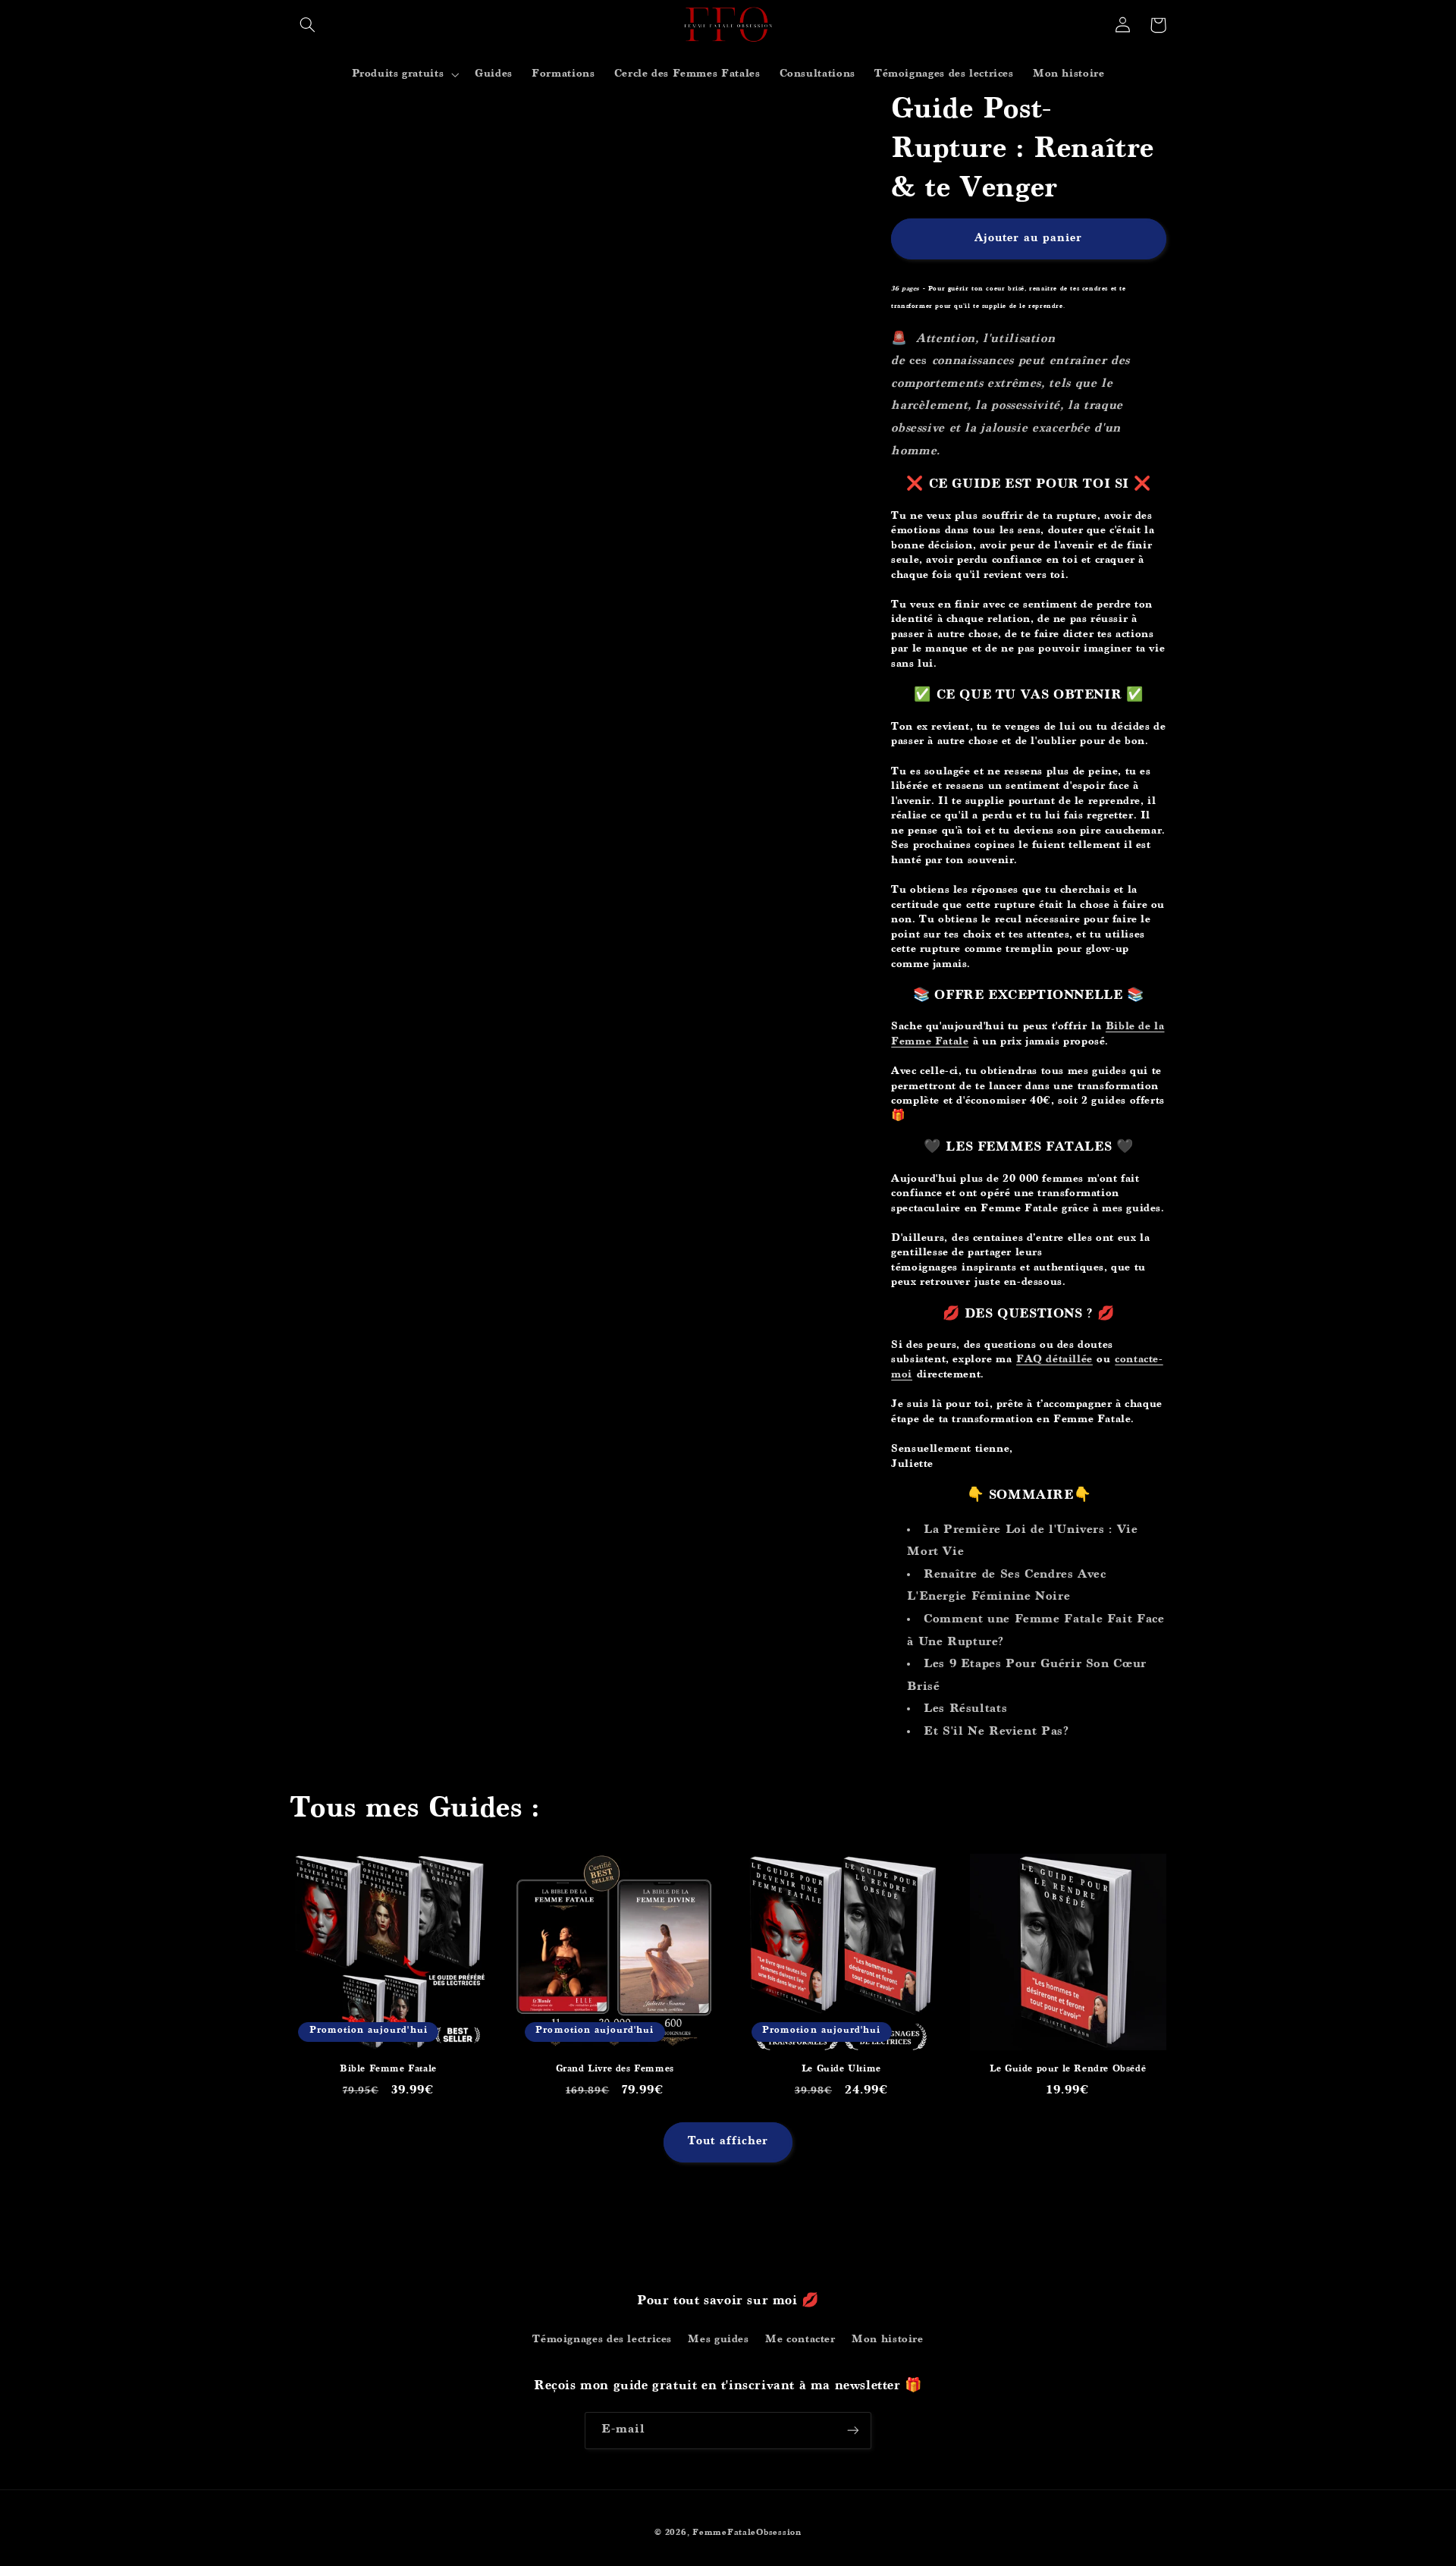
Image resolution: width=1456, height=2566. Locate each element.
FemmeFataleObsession (747, 2533)
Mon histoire (888, 2340)
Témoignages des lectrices (602, 2340)
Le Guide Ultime (841, 2070)
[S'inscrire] (853, 2431)
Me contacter (800, 2340)
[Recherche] (308, 25)
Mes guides (718, 2340)
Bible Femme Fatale (388, 2070)
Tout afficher (728, 2142)
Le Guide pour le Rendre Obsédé (1068, 2070)
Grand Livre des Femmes (615, 2070)
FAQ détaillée (1054, 1360)
